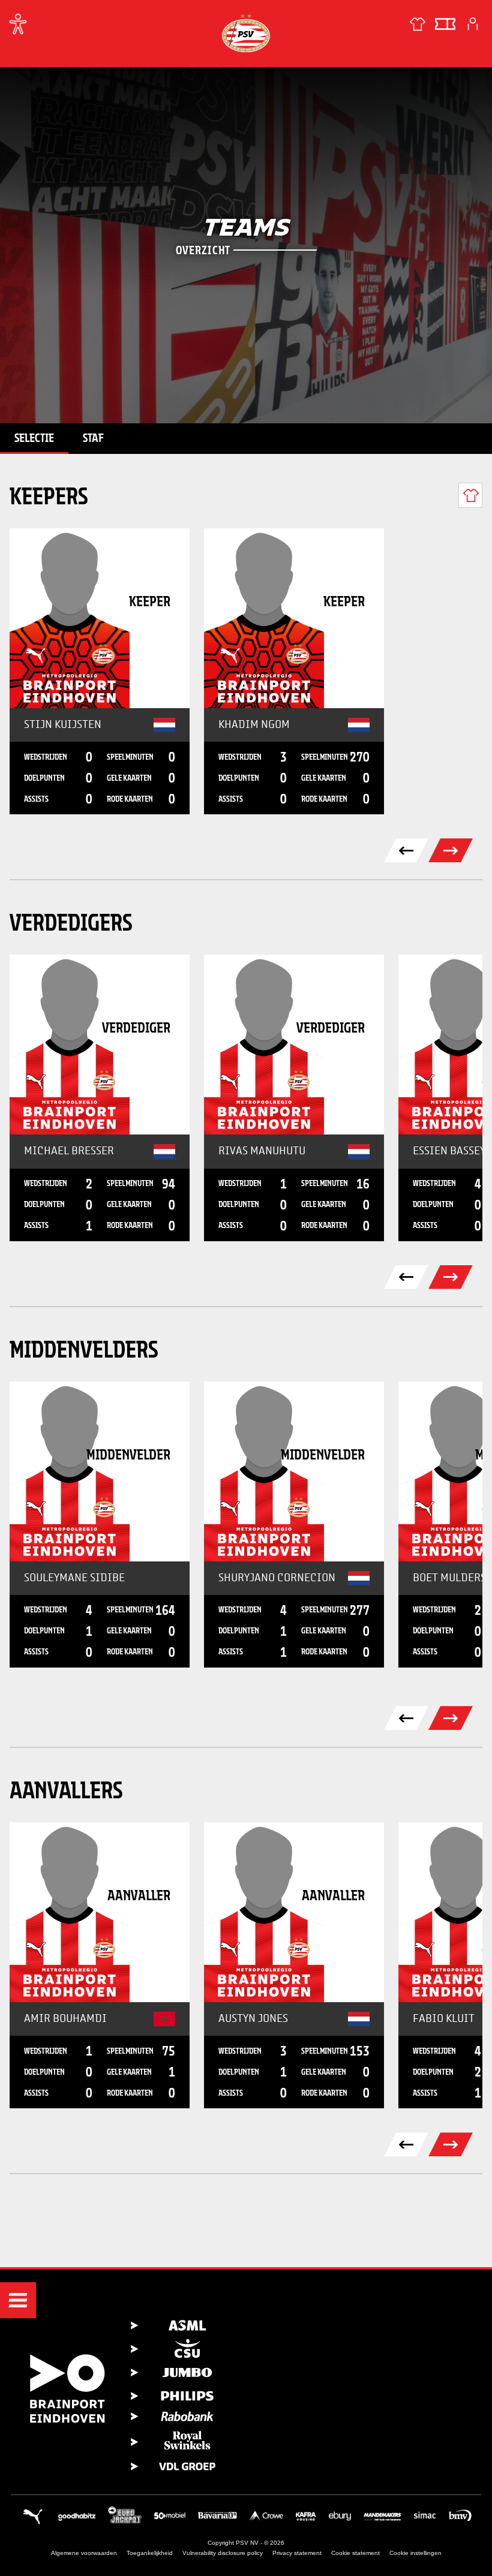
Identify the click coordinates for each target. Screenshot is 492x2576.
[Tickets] (445, 24)
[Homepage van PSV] (246, 33)
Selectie (34, 438)
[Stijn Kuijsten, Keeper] (100, 618)
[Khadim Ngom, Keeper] (294, 618)
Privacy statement (297, 2553)
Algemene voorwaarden (84, 2553)
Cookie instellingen (415, 2553)
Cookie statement (355, 2553)
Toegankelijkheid (150, 2553)
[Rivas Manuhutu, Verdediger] (294, 1045)
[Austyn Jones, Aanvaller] (294, 1912)
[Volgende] (451, 1277)
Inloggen (473, 24)
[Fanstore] (418, 24)
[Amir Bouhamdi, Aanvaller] (100, 1912)
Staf (93, 438)
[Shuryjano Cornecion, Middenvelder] (294, 1471)
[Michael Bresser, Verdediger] (100, 1045)
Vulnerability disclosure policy (223, 2553)
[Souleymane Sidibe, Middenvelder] (100, 1471)
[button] (18, 2300)
